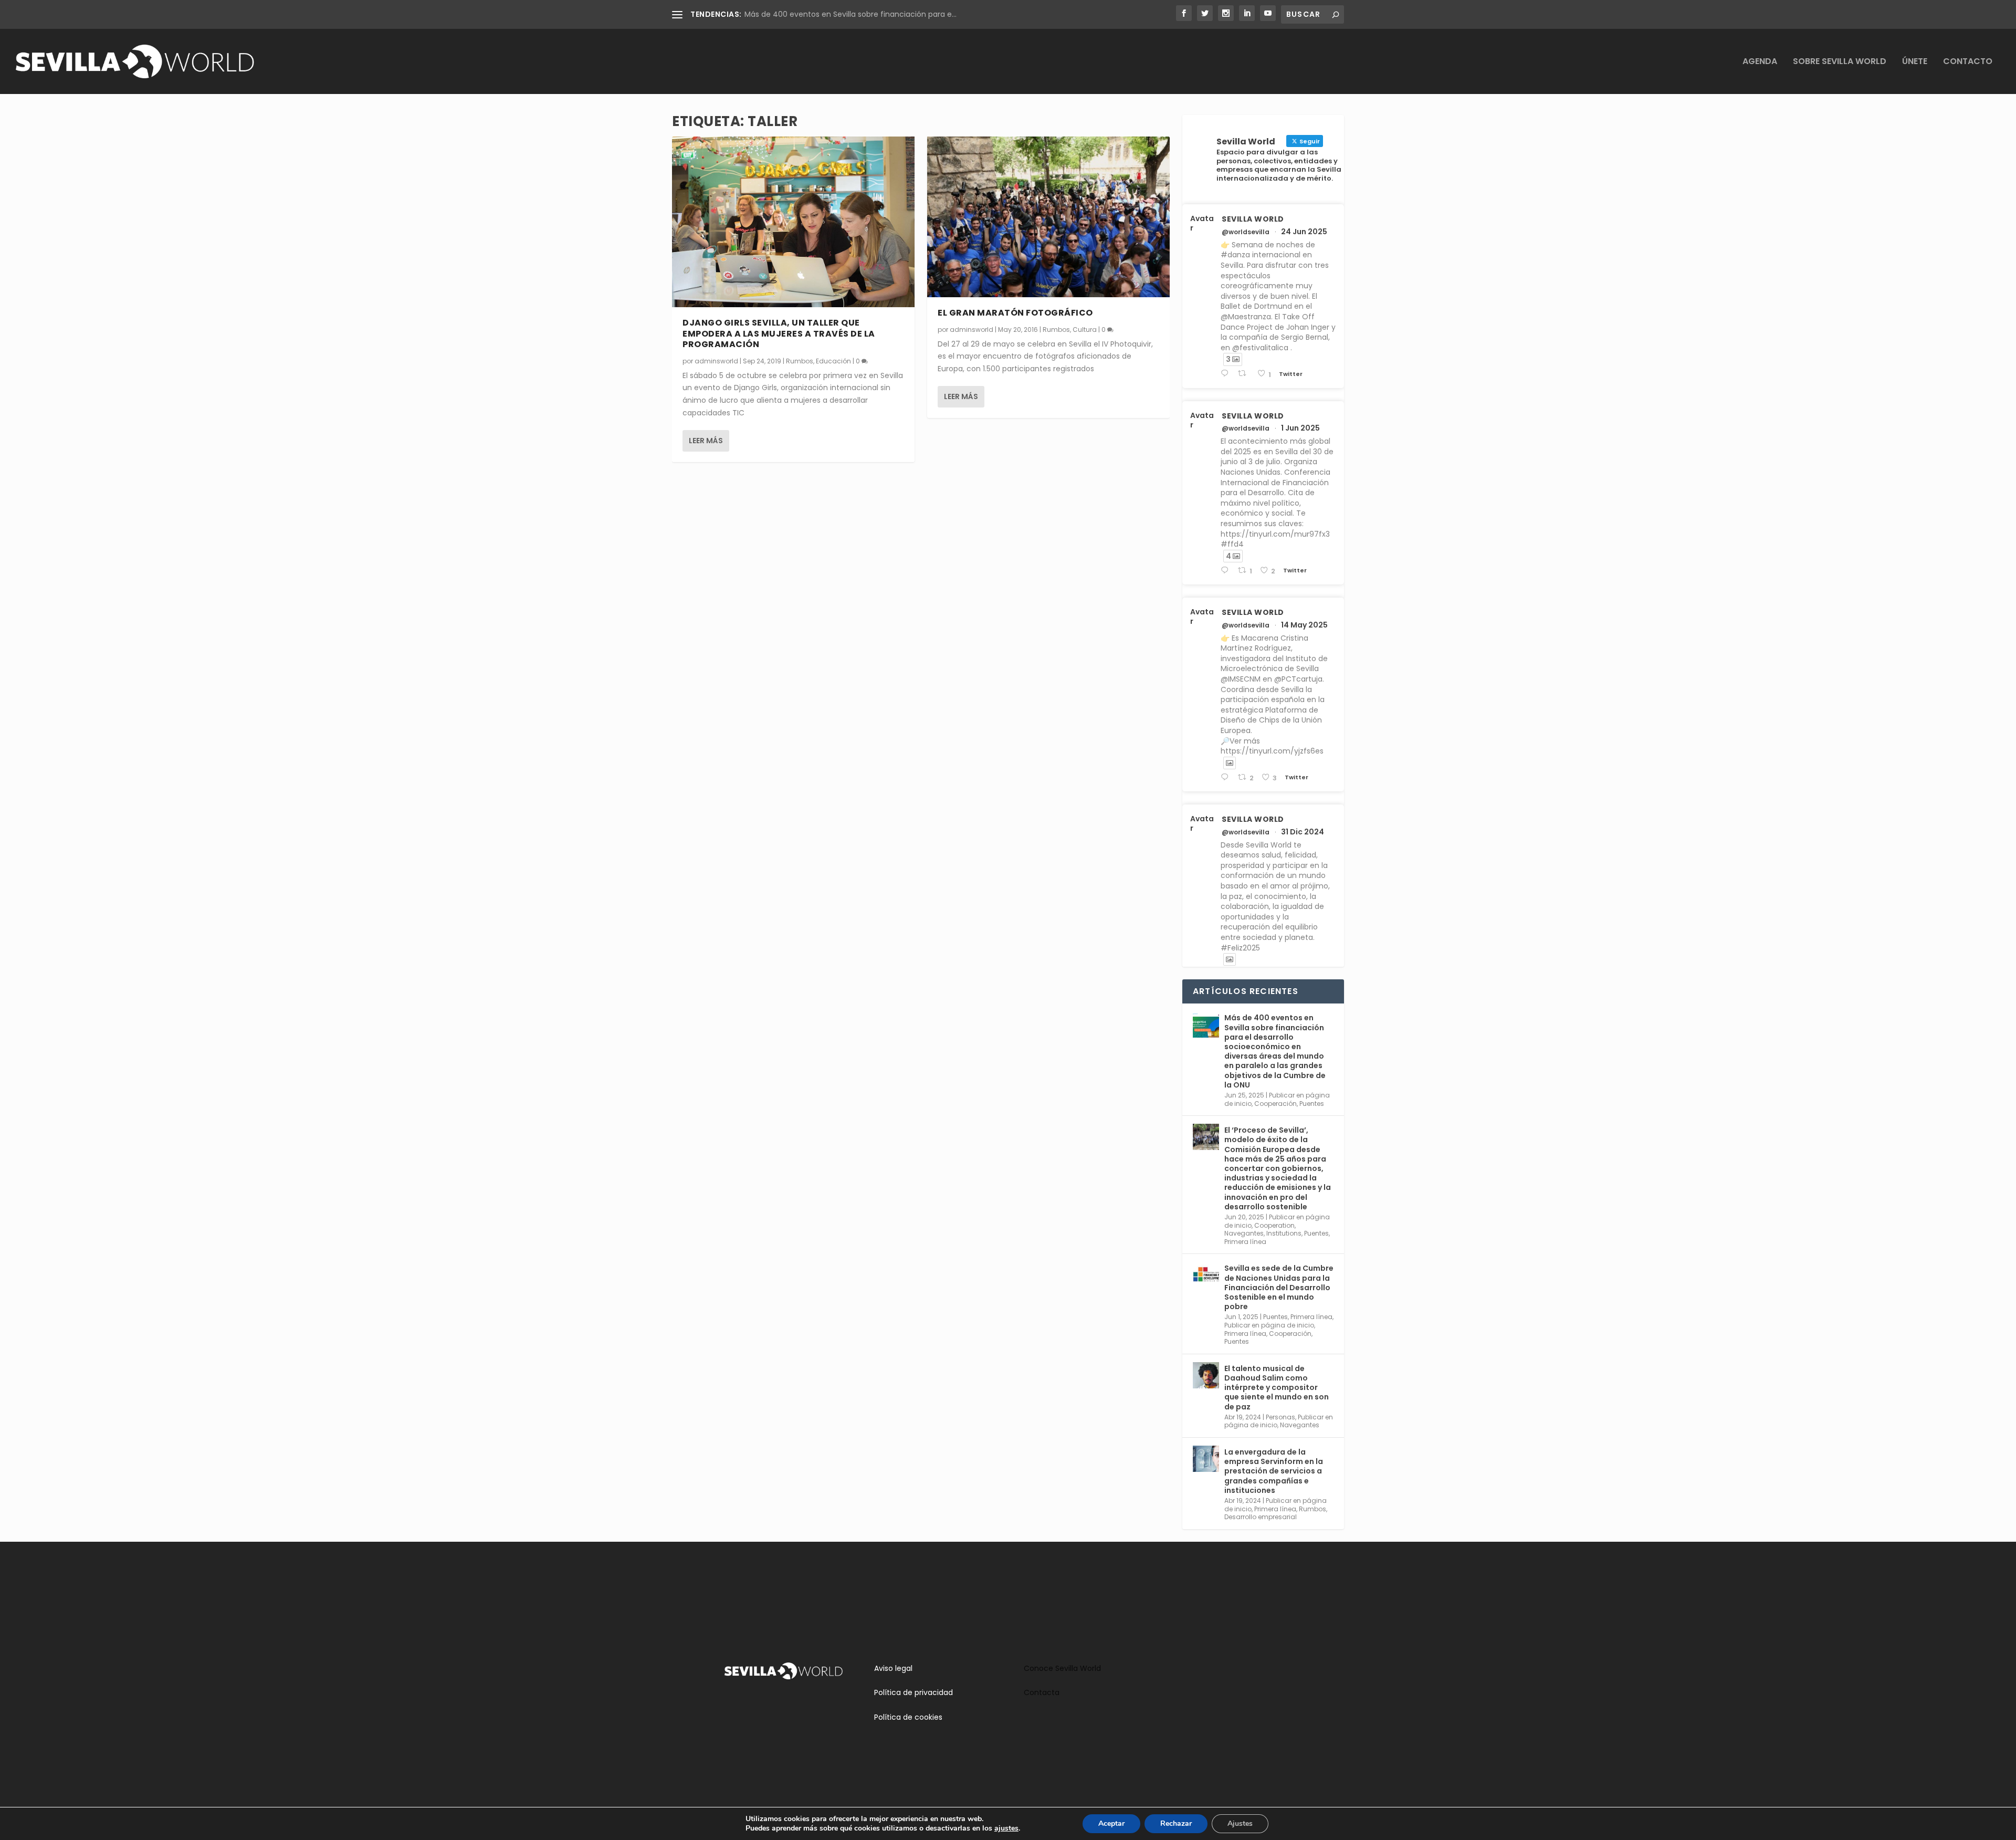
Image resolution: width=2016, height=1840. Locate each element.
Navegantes (1244, 1233)
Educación (833, 361)
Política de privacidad (913, 1692)
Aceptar (1111, 1823)
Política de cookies (908, 1717)
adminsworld (716, 361)
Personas (1280, 1417)
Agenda (1760, 62)
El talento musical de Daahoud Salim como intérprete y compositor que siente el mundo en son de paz (1277, 1388)
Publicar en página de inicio (1269, 1325)
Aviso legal (893, 1668)
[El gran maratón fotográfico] (1048, 217)
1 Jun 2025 (1300, 428)
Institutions (1284, 1233)
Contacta (1042, 1692)
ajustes (1006, 1828)
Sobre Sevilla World (1840, 62)
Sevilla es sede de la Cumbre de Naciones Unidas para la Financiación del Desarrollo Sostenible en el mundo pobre (1279, 1287)
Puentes (1312, 1104)
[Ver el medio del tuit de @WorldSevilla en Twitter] (1230, 763)
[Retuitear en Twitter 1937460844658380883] (1245, 374)
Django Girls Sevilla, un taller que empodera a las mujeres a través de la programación (779, 334)
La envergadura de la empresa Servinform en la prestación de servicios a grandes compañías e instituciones (1274, 1471)
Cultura (1085, 330)
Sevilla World (1253, 219)
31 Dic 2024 (1303, 832)
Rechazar (1176, 1823)
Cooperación (1275, 1104)
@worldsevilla (1246, 232)
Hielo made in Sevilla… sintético (801, 14)
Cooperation (1274, 1225)
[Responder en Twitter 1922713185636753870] (1227, 777)
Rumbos (800, 361)
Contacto (1968, 62)
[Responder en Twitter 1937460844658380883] (1227, 374)
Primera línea (1245, 1242)
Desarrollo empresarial (1261, 1517)
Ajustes (1240, 1823)
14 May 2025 (1304, 625)
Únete (1915, 62)
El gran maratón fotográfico (1015, 313)
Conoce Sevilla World (1062, 1668)
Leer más (706, 441)
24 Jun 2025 (1304, 232)
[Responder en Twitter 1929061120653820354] (1227, 571)
